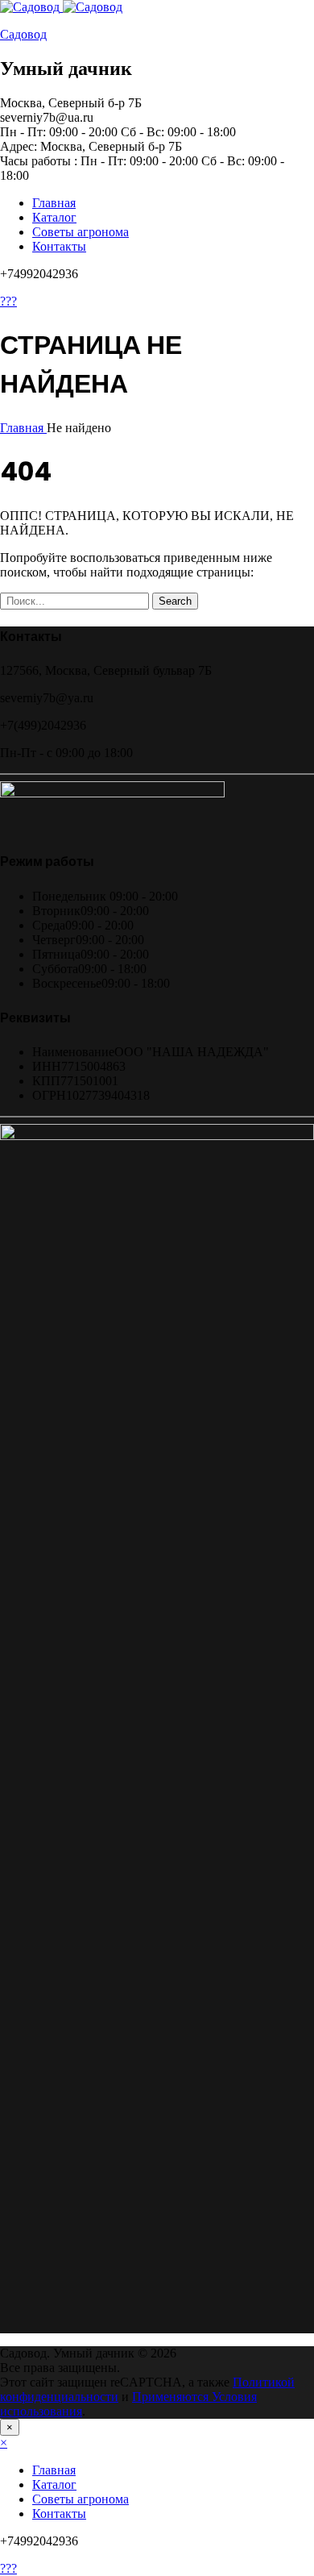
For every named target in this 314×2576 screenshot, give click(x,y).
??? (8, 301)
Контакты (59, 246)
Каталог (54, 217)
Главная (54, 203)
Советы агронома (81, 232)
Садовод (23, 34)
